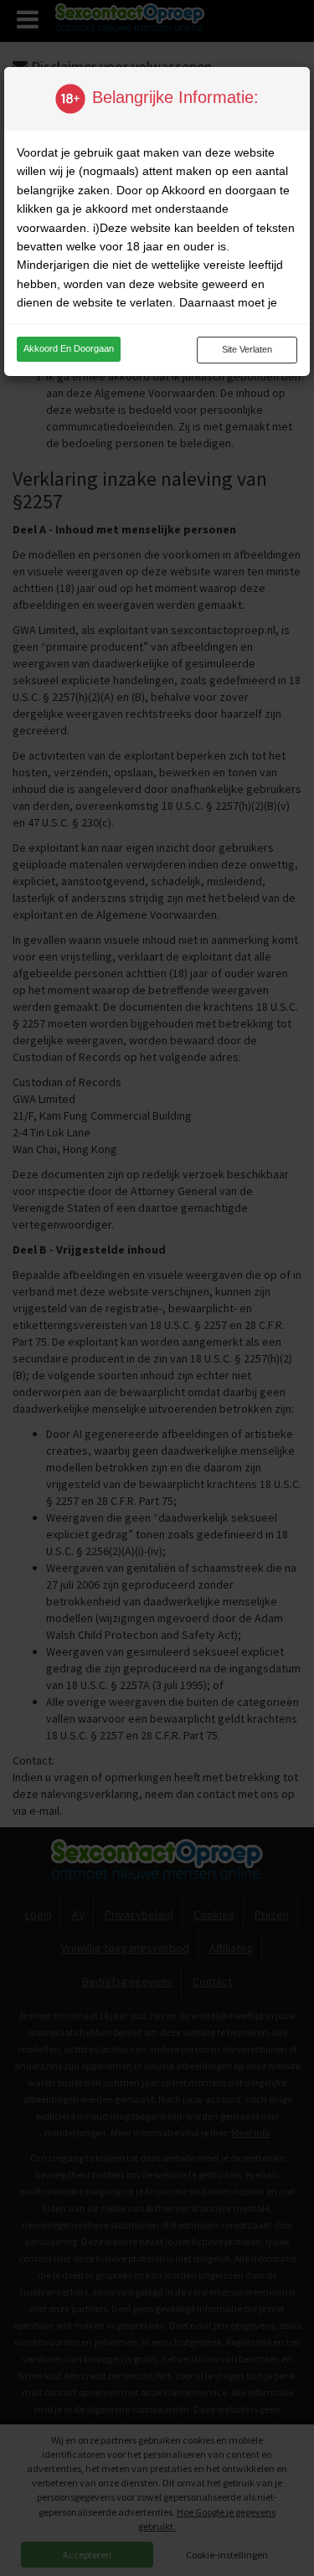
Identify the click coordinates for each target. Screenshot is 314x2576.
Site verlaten (247, 349)
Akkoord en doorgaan (69, 348)
